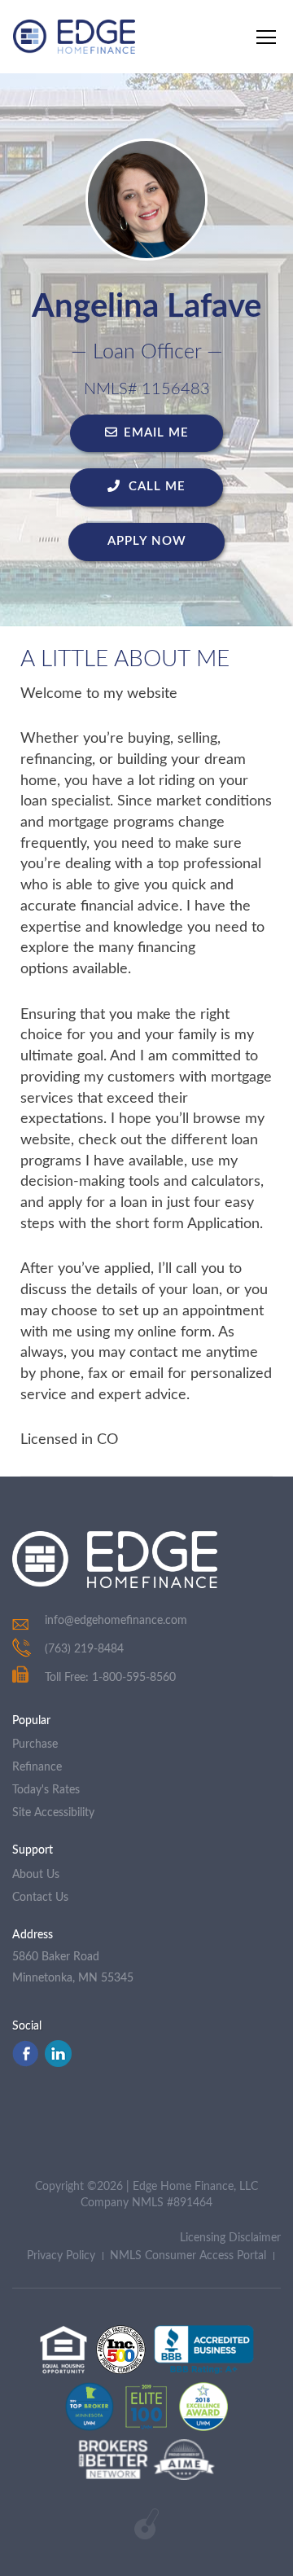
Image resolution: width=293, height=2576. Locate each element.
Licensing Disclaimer (230, 2238)
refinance (37, 1767)
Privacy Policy (61, 2256)
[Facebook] (25, 2063)
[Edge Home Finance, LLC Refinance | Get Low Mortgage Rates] (115, 1560)
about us (36, 1875)
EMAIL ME (156, 433)
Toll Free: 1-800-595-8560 (110, 1678)
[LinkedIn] (58, 2063)
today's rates (46, 1790)
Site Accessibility (53, 1813)
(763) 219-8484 (84, 1649)
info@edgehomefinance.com (116, 1621)
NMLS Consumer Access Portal (188, 2256)
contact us (40, 1898)
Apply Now (147, 541)
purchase (35, 1744)
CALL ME (155, 487)
